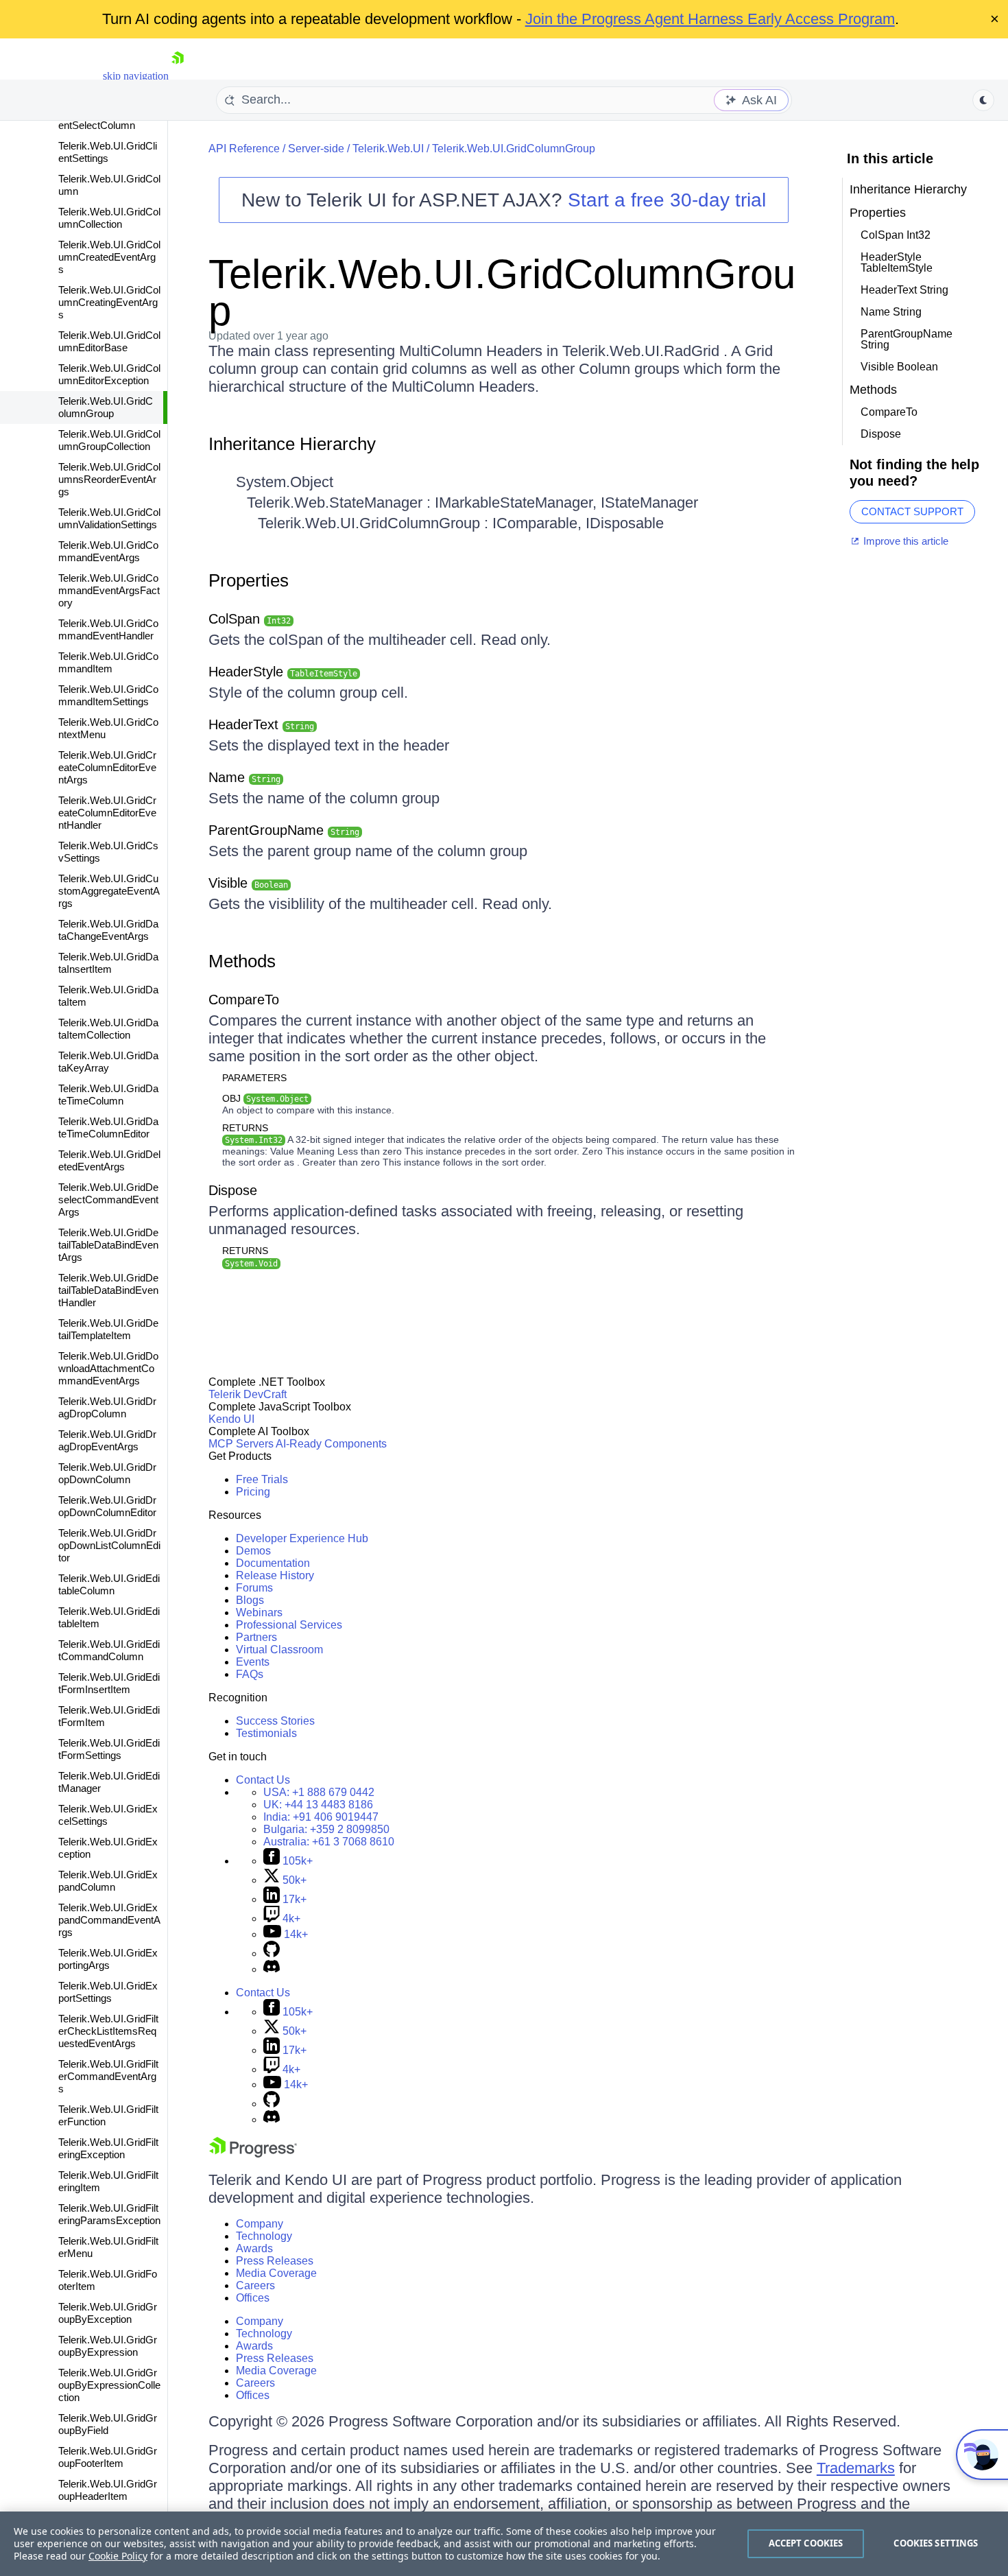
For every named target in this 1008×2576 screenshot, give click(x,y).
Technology (264, 2236)
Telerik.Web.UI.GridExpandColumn (108, 1881)
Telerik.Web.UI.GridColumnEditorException (109, 374)
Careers (255, 2285)
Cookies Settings (936, 2543)
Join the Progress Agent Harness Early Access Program (710, 19)
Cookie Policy (118, 2556)
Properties (249, 580)
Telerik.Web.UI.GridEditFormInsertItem (109, 1683)
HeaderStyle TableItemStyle (897, 262)
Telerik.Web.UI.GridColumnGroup (106, 407)
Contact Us (263, 1780)
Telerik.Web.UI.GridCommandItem (108, 662)
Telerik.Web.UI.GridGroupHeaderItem (108, 2490)
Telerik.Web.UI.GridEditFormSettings (109, 1749)
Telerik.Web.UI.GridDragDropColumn (107, 1407)
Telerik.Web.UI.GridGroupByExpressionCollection (109, 2385)
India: (321, 1817)
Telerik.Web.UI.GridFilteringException (108, 2148)
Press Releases (275, 2261)
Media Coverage (276, 2273)
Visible (248, 883)
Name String (891, 312)
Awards (254, 2248)
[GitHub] (272, 1953)
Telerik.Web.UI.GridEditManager (109, 1782)
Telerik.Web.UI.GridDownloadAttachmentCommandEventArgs (108, 1368)
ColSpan (250, 619)
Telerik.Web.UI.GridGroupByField (108, 2424)
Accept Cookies (806, 2543)
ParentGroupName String (907, 339)
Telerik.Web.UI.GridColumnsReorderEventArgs (109, 479)
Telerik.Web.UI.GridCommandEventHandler (108, 629)
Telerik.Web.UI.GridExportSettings (108, 1992)
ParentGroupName (284, 830)
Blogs (250, 1600)
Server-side (316, 149)
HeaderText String (904, 290)
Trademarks (856, 2468)
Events (253, 1662)
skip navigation (136, 76)
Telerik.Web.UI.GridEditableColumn (109, 1584)
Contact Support (912, 511)
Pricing (253, 1492)
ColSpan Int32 (896, 235)
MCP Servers (241, 1444)
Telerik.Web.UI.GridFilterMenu (108, 2247)
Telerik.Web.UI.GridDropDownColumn (107, 1473)
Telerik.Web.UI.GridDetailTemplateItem (108, 1329)
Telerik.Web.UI (388, 149)
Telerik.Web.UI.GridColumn (109, 185)
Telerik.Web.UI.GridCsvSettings (108, 852)
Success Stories (275, 1721)
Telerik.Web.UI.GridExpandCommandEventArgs (109, 1920)
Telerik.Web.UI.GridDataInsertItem (108, 963)
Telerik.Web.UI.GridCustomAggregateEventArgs (109, 891)
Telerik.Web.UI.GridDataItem (108, 996)
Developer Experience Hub (302, 1538)
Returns (245, 1128)
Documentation (273, 1563)
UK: (318, 1805)
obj (265, 1098)
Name (244, 777)
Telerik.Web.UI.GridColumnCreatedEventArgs (109, 257)
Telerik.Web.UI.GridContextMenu (108, 728)
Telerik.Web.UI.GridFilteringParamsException (109, 2214)
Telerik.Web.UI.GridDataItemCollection (108, 1029)
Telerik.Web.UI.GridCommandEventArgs (108, 551)
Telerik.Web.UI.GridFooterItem (108, 2280)
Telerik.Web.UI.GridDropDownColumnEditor (107, 1506)
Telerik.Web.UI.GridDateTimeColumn (108, 1095)
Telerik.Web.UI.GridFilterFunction (108, 2115)
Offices (253, 2298)
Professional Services (289, 1625)
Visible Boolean (899, 367)
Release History (275, 1575)
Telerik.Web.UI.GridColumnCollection (109, 218)
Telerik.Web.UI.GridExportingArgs (108, 1959)
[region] (504, 2544)
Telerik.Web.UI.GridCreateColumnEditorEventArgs (107, 767)
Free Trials (262, 1479)
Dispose (233, 1190)
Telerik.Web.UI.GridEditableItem (109, 1617)
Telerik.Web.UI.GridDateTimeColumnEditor (108, 1127)
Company (260, 2224)
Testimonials (266, 1733)
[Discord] (272, 1969)
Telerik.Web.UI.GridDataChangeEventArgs (108, 930)
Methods (242, 961)
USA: (319, 1792)
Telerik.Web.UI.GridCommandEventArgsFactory (109, 590)
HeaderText (261, 724)
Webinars (259, 1612)
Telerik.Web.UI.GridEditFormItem (109, 1716)
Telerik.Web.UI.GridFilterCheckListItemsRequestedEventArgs (108, 2031)
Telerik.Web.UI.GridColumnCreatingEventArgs (109, 302)
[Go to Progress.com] (253, 2154)
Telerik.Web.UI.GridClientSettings (108, 152)
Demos (253, 1551)
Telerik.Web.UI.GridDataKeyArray (108, 1062)
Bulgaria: (326, 1829)
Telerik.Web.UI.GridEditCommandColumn (109, 1650)
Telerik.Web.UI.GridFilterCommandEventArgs (108, 2076)
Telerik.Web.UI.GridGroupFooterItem (108, 2457)
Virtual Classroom (279, 1650)
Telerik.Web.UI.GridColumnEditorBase (109, 341)
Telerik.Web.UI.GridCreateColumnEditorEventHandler (107, 813)
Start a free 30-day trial (667, 200)
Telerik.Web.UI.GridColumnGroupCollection (109, 440)
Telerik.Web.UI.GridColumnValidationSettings (109, 518)
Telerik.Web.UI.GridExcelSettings (108, 1815)
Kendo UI (231, 1419)
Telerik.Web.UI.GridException (108, 1848)
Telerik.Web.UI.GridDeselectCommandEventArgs (108, 1200)
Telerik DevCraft (248, 1394)
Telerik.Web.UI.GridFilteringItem (108, 2181)
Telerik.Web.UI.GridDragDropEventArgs (107, 1440)
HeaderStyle (283, 672)
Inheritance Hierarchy (292, 444)
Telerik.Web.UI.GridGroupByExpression (108, 2346)
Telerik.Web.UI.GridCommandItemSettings (108, 695)
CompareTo (244, 1000)
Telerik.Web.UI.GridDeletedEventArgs (109, 1160)
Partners (256, 1637)
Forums (254, 1588)
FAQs (250, 1674)
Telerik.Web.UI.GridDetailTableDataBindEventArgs (108, 1245)
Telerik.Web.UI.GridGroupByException (108, 2313)
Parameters (254, 1078)
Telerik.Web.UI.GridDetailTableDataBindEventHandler (108, 1290)
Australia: (329, 1842)
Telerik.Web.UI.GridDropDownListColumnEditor (109, 1545)
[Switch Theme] (983, 100)
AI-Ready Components (331, 1444)
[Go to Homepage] (178, 76)
